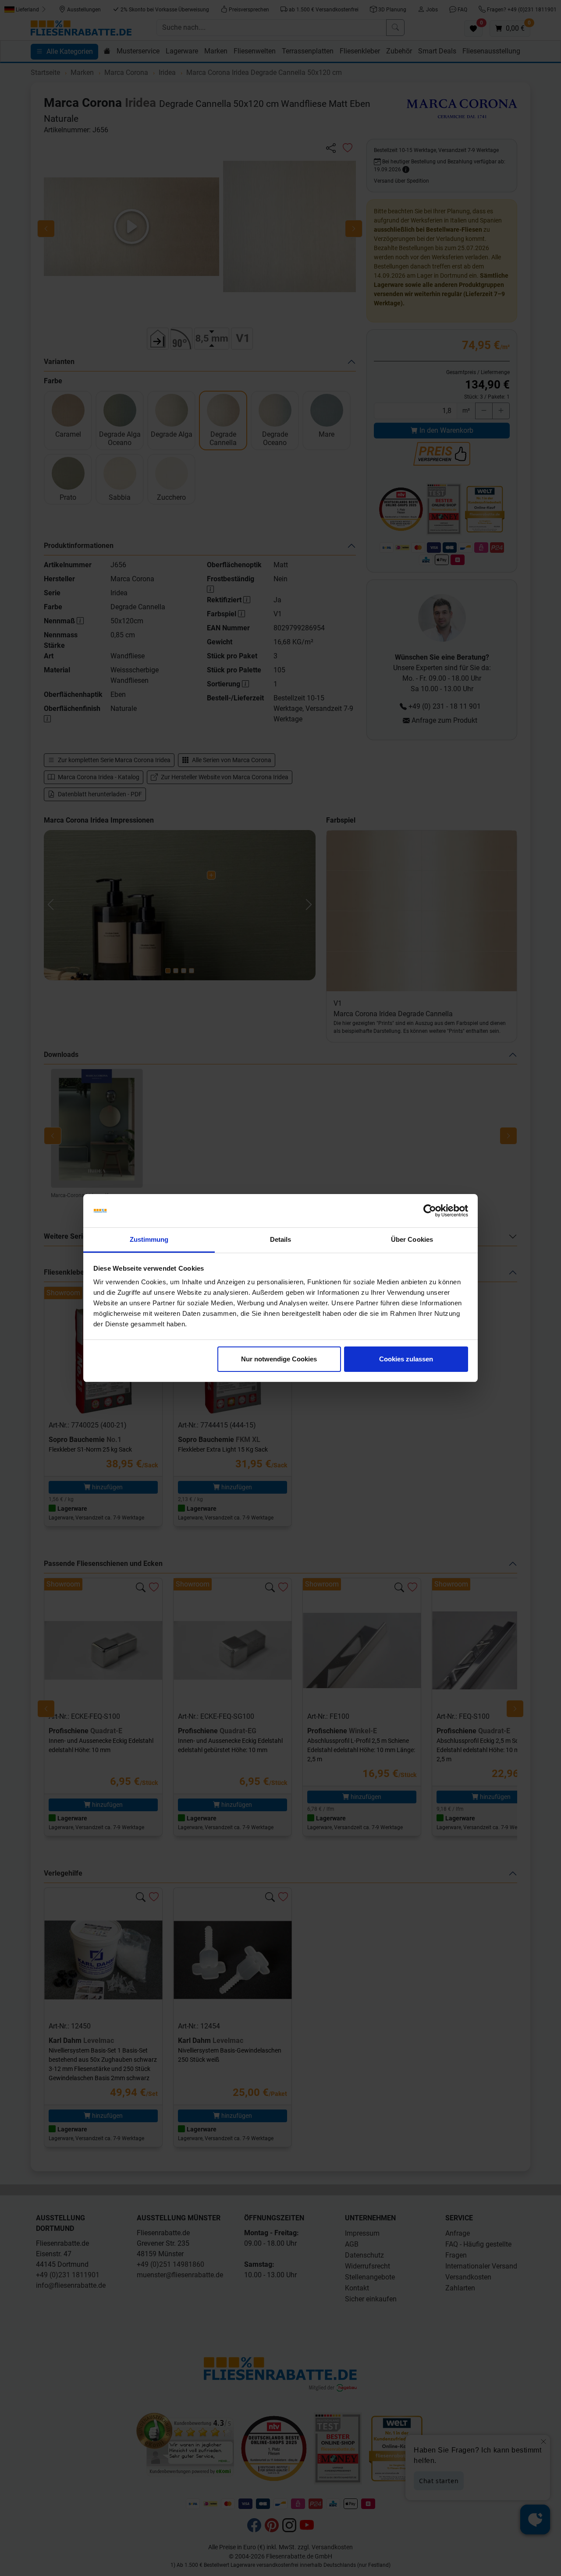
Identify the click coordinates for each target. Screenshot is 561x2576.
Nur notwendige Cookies (279, 1359)
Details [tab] (281, 1239)
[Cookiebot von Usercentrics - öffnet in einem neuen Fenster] (430, 1211)
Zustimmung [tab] (149, 1239)
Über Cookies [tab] (412, 1239)
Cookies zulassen (406, 1359)
